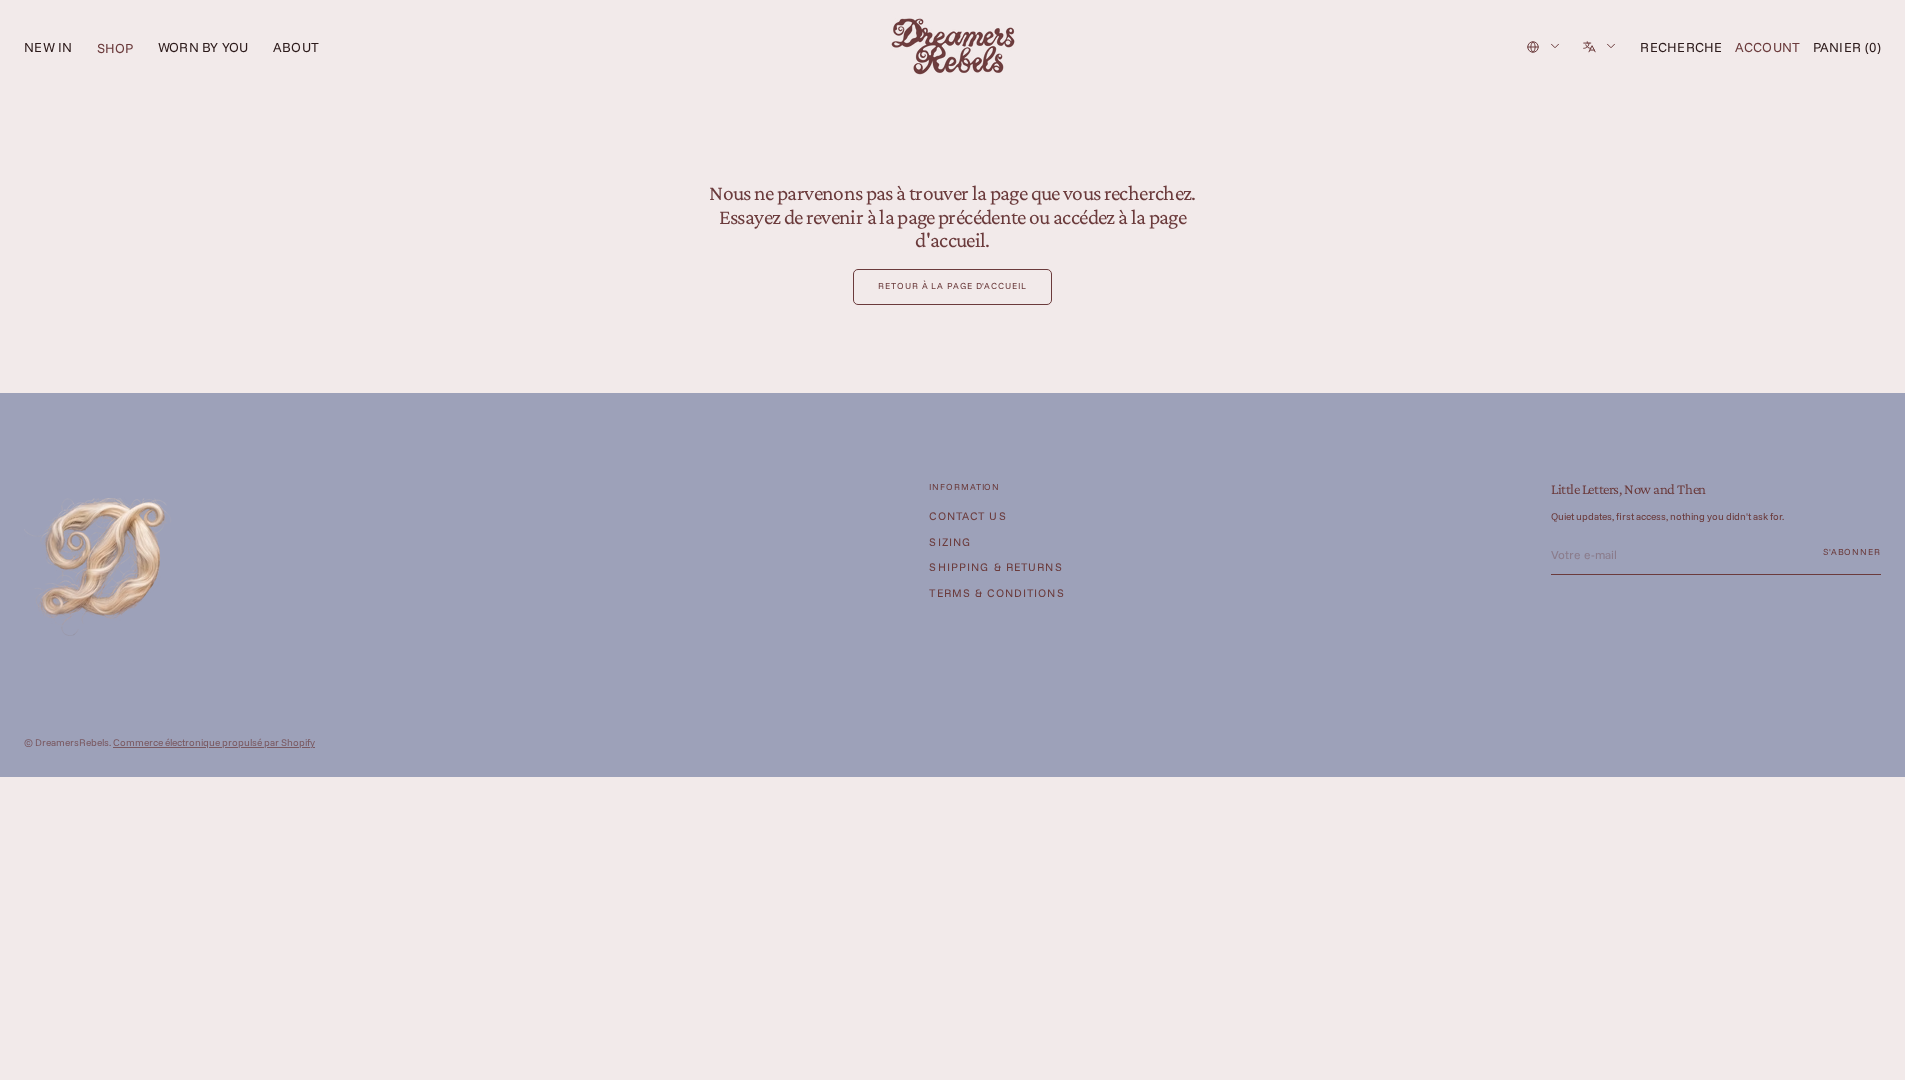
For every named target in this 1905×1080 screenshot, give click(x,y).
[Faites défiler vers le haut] (1875, 1050)
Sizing (950, 542)
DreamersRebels (72, 742)
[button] (1681, 47)
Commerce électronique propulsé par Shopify (214, 742)
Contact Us (967, 516)
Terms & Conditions (996, 593)
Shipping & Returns (995, 567)
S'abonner (1852, 551)
